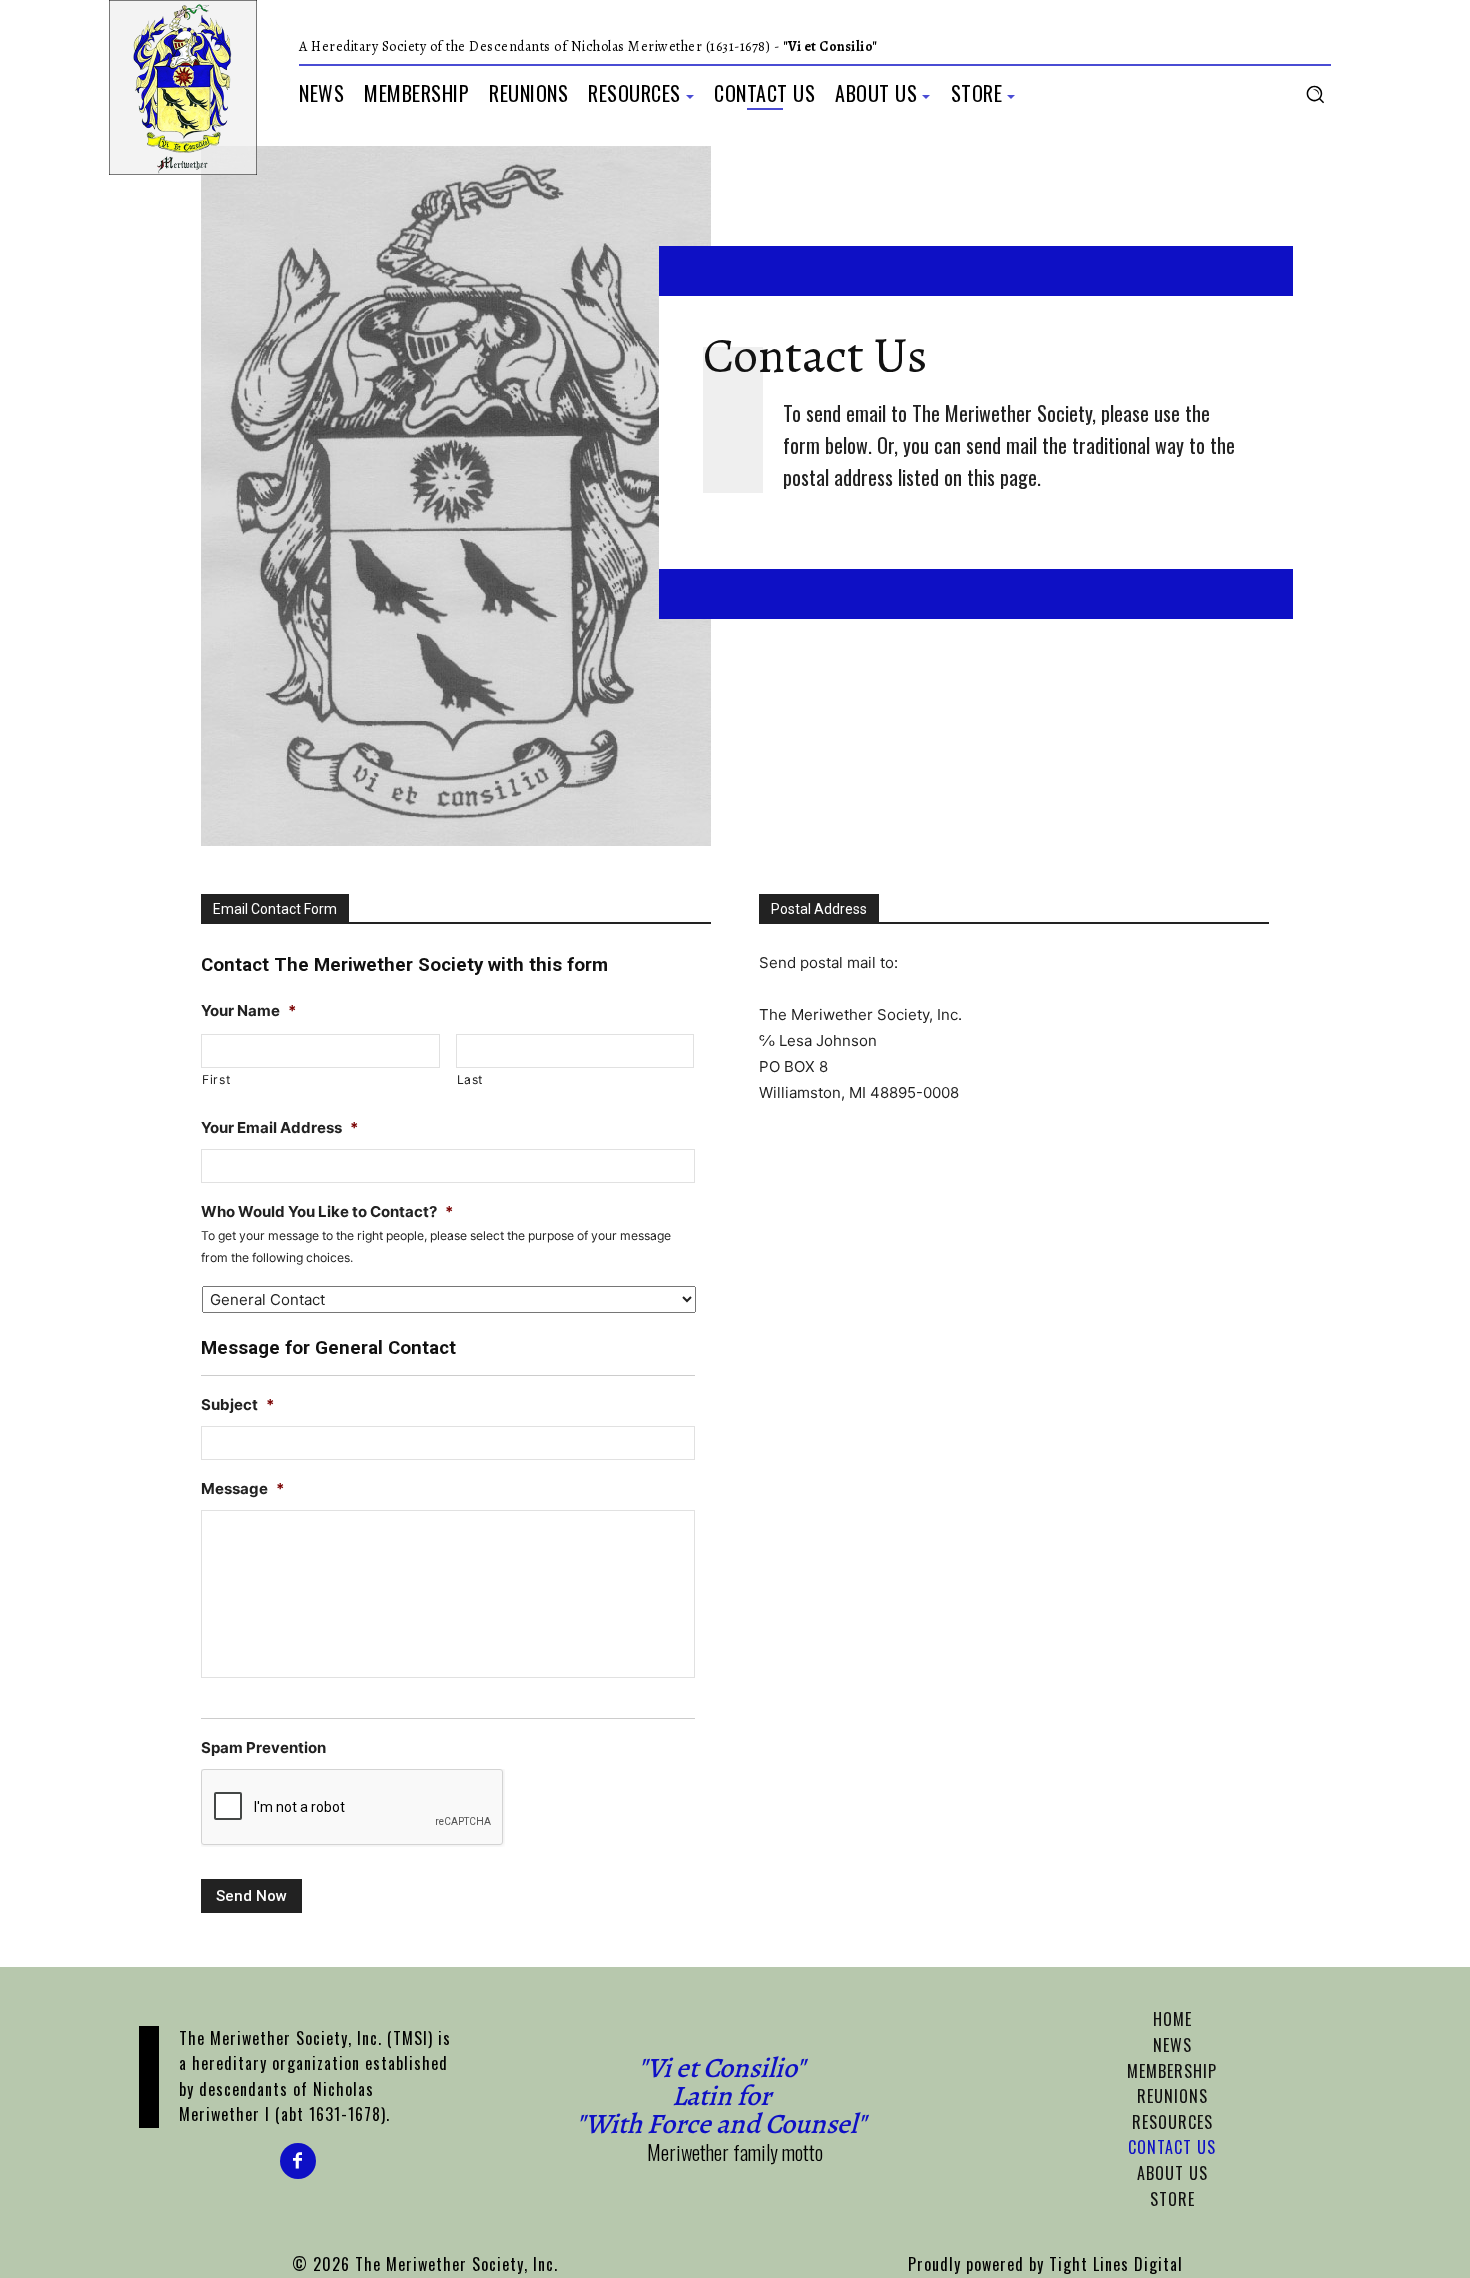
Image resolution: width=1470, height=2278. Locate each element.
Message (242, 1488)
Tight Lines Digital (1116, 2264)
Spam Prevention (263, 1747)
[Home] (183, 87)
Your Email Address (279, 1127)
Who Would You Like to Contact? (327, 1211)
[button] (1315, 94)
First (216, 1079)
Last (470, 1079)
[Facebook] (298, 2161)
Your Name (248, 1010)
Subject (237, 1404)
